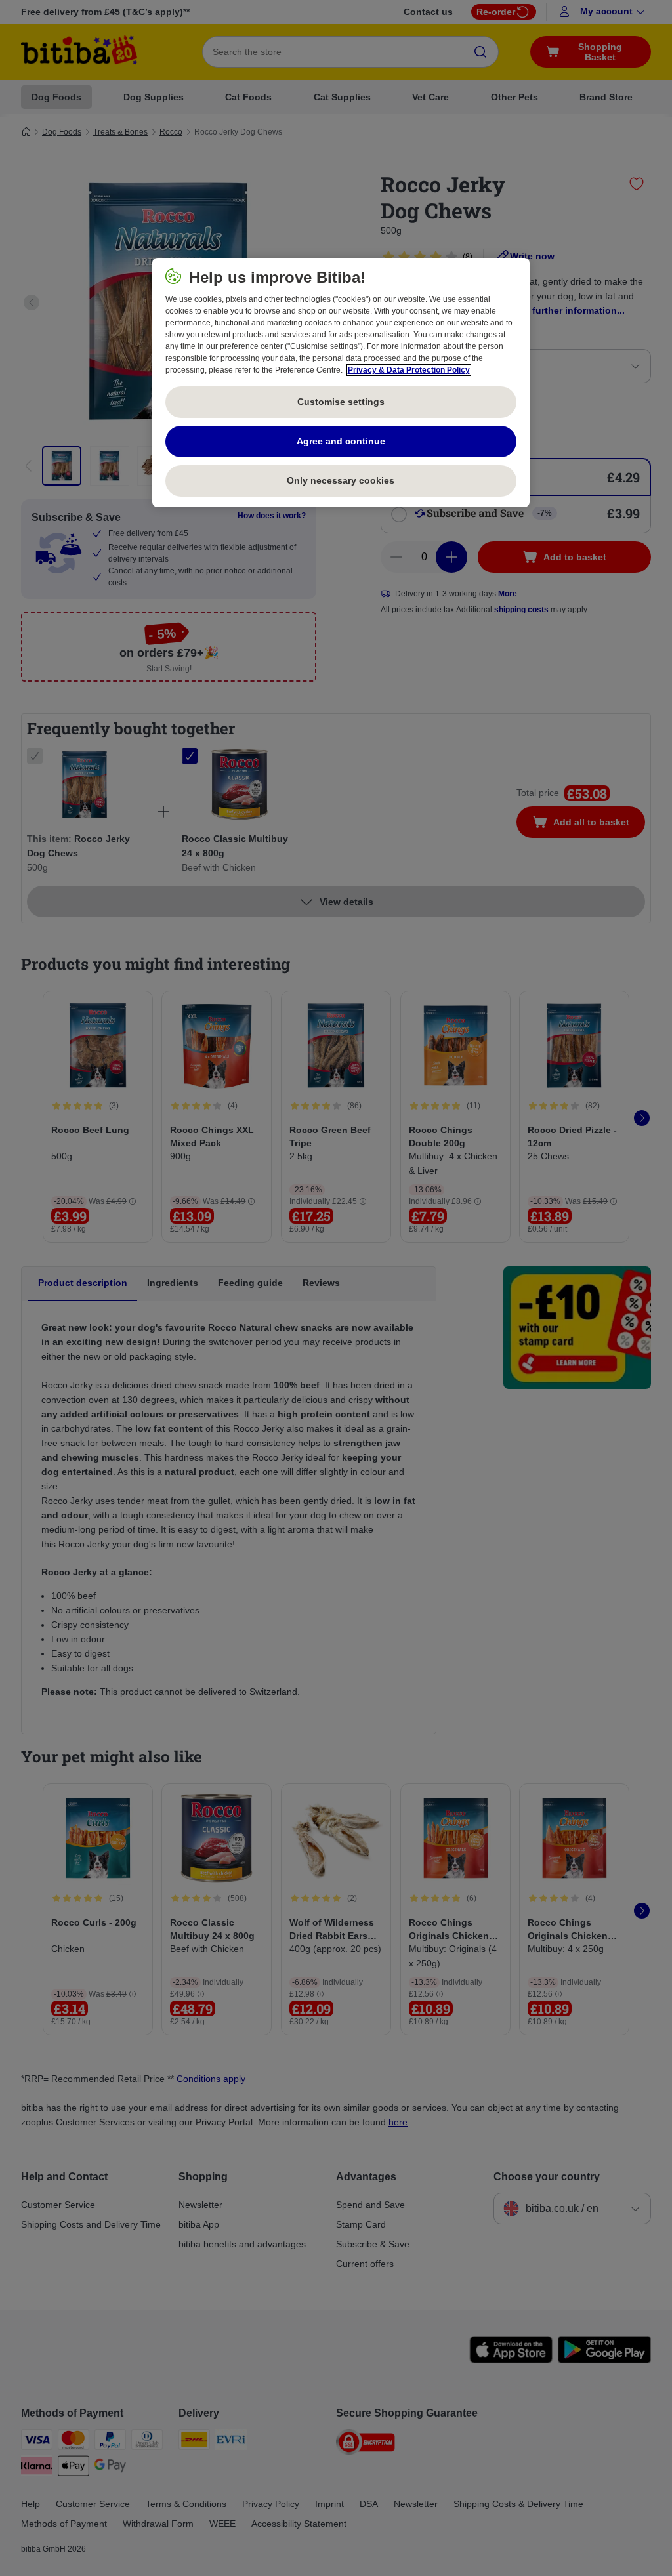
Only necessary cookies (341, 480)
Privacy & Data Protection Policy (409, 370)
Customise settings (341, 402)
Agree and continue (341, 441)
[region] (341, 383)
